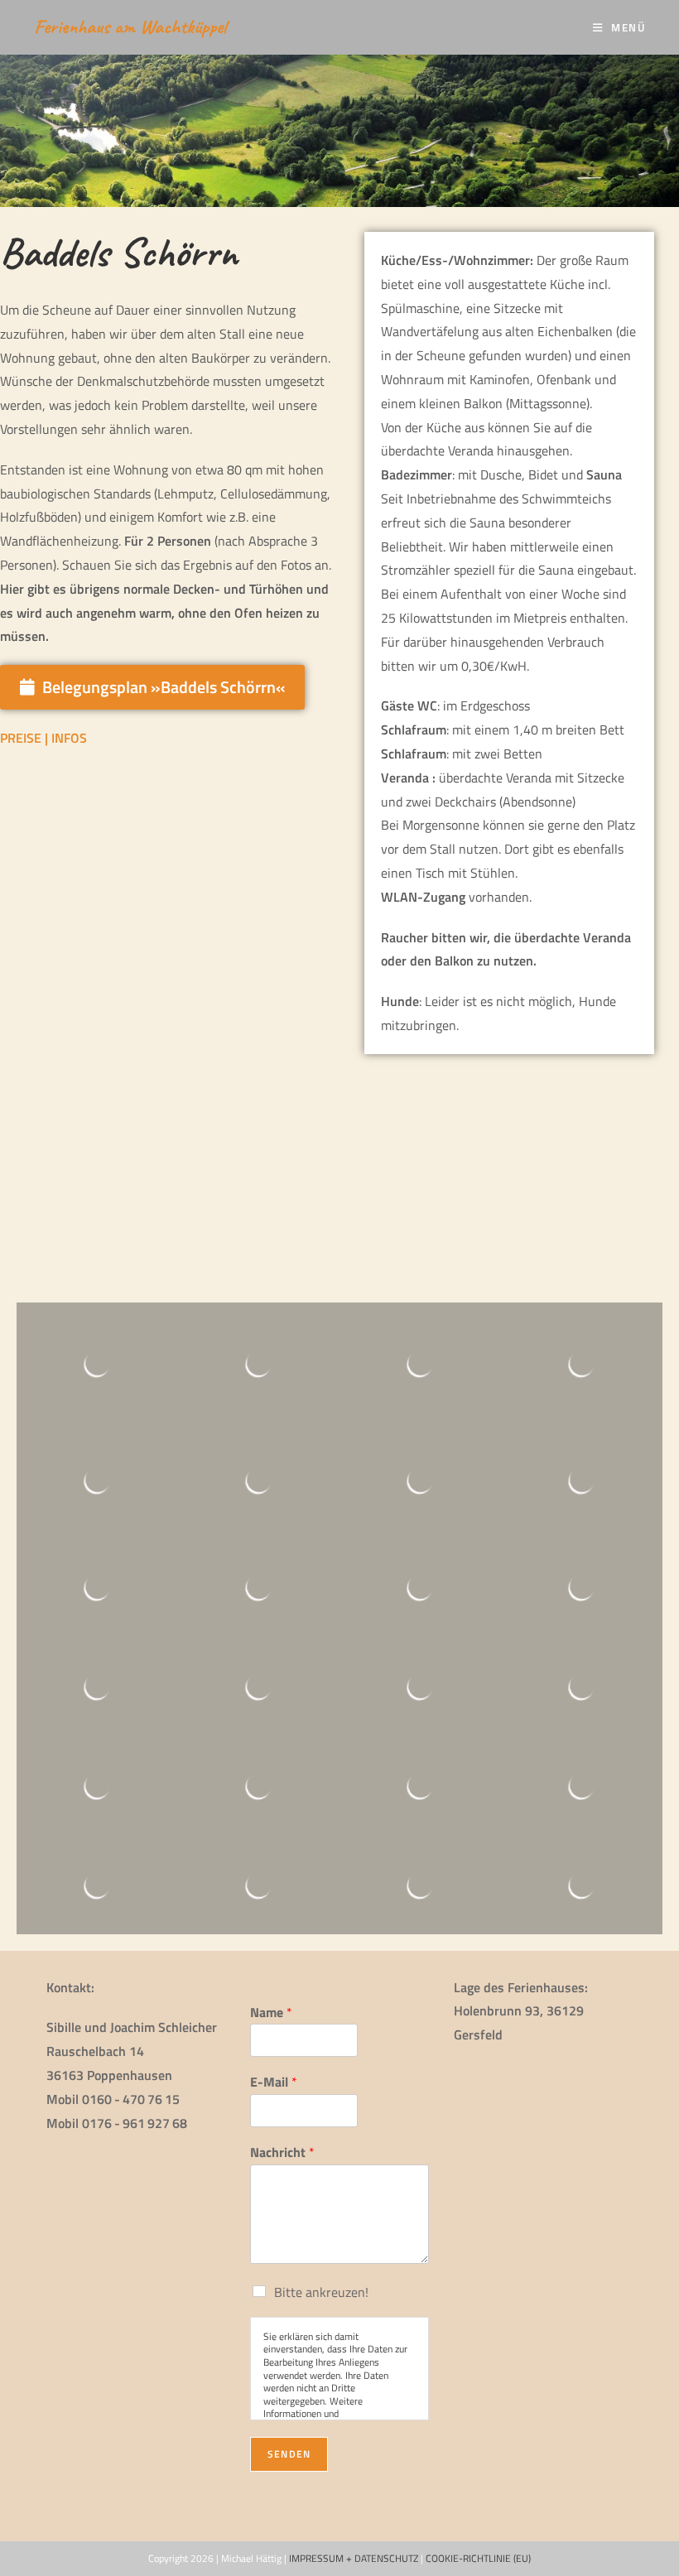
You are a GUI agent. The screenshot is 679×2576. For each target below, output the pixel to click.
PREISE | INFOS (43, 738)
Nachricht (282, 2152)
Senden (289, 2454)
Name (271, 2013)
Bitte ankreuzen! (321, 2292)
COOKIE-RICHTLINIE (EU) (478, 2558)
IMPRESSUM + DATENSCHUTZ (354, 2558)
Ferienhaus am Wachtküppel (130, 26)
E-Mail (274, 2082)
